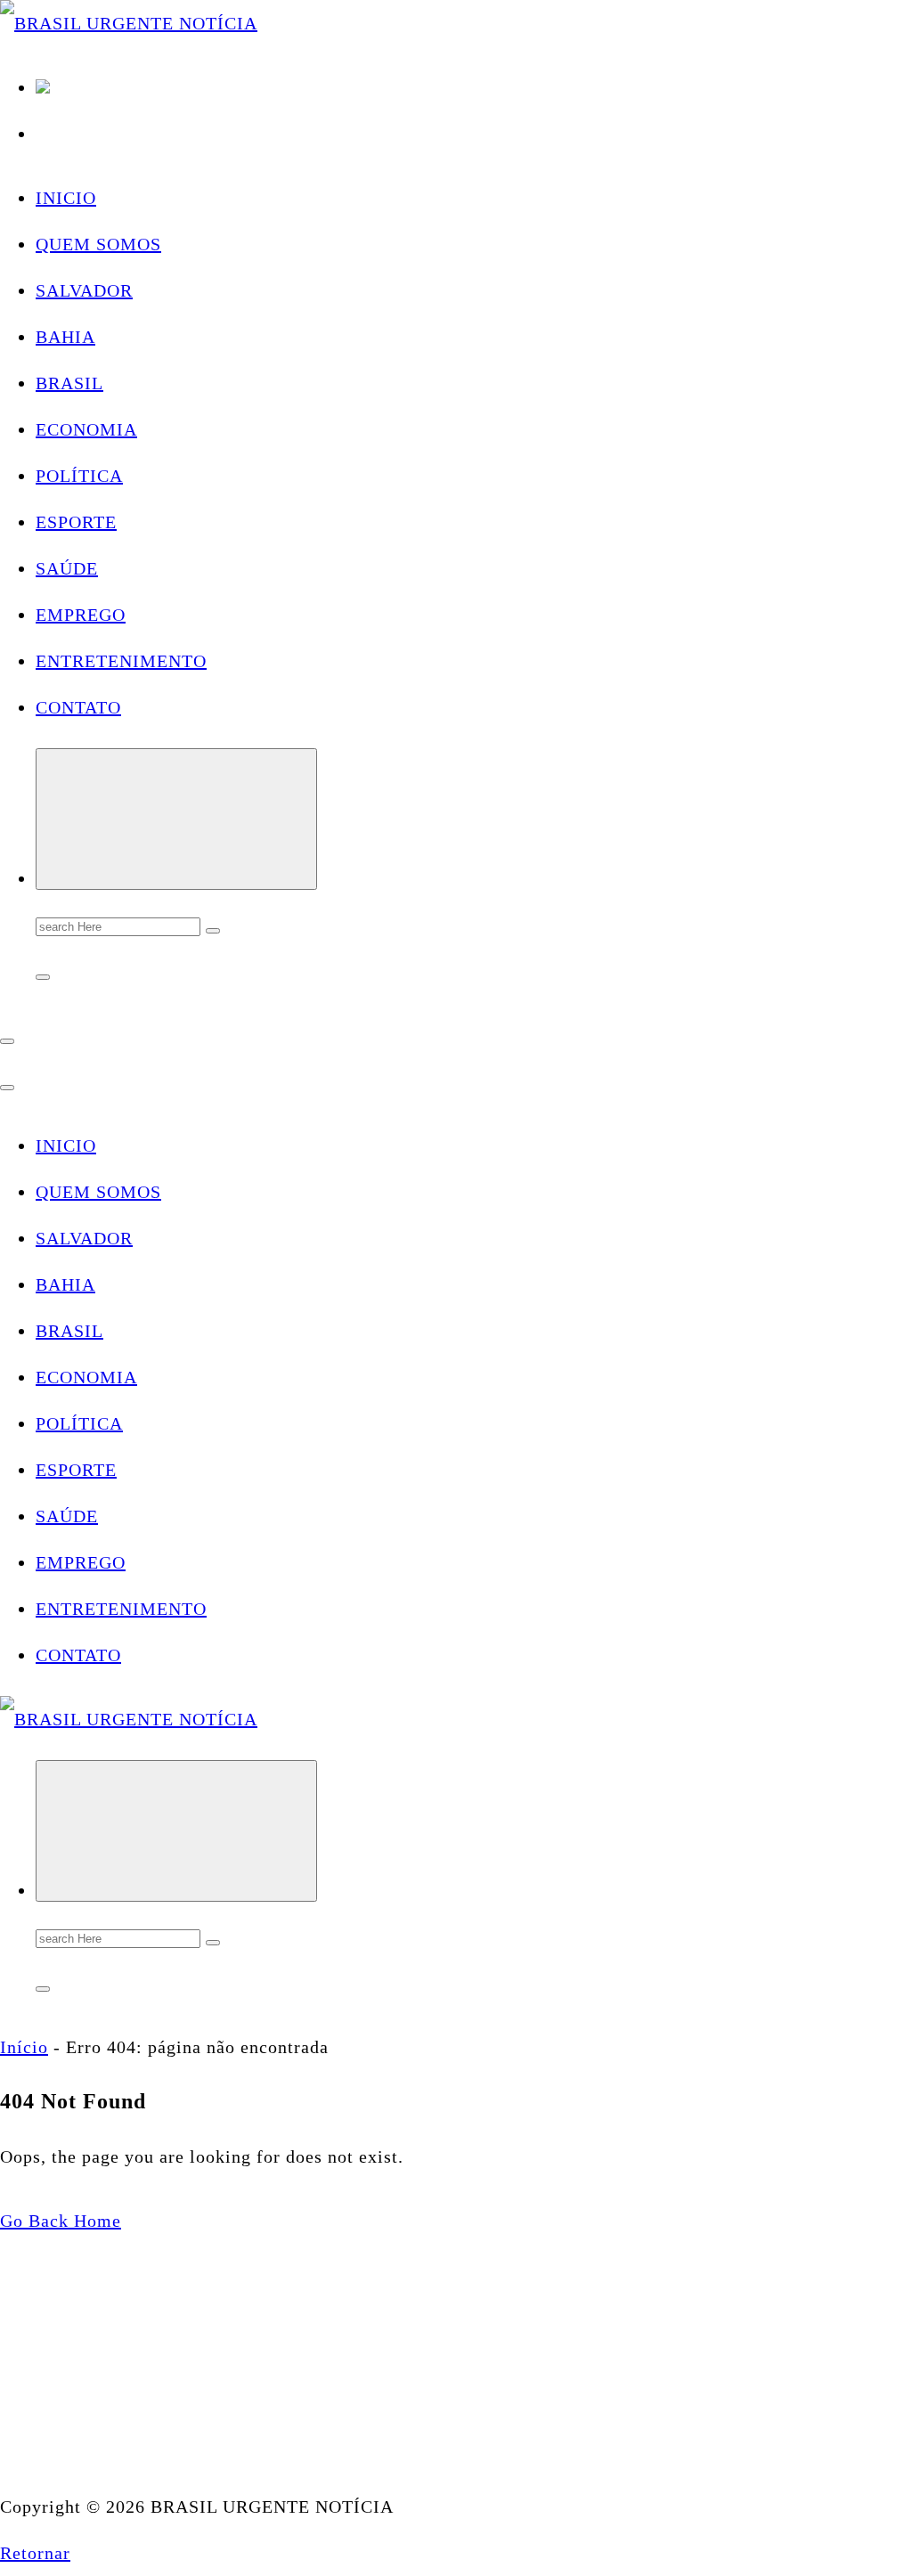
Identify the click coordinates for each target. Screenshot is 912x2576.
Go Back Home (61, 2221)
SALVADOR (84, 290)
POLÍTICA (79, 476)
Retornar (35, 2553)
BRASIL (69, 383)
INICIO (66, 198)
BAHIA (65, 337)
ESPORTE (76, 522)
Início (24, 2047)
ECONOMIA (86, 429)
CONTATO (78, 707)
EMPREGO (81, 615)
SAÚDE (67, 568)
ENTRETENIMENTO (121, 661)
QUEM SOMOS (98, 244)
